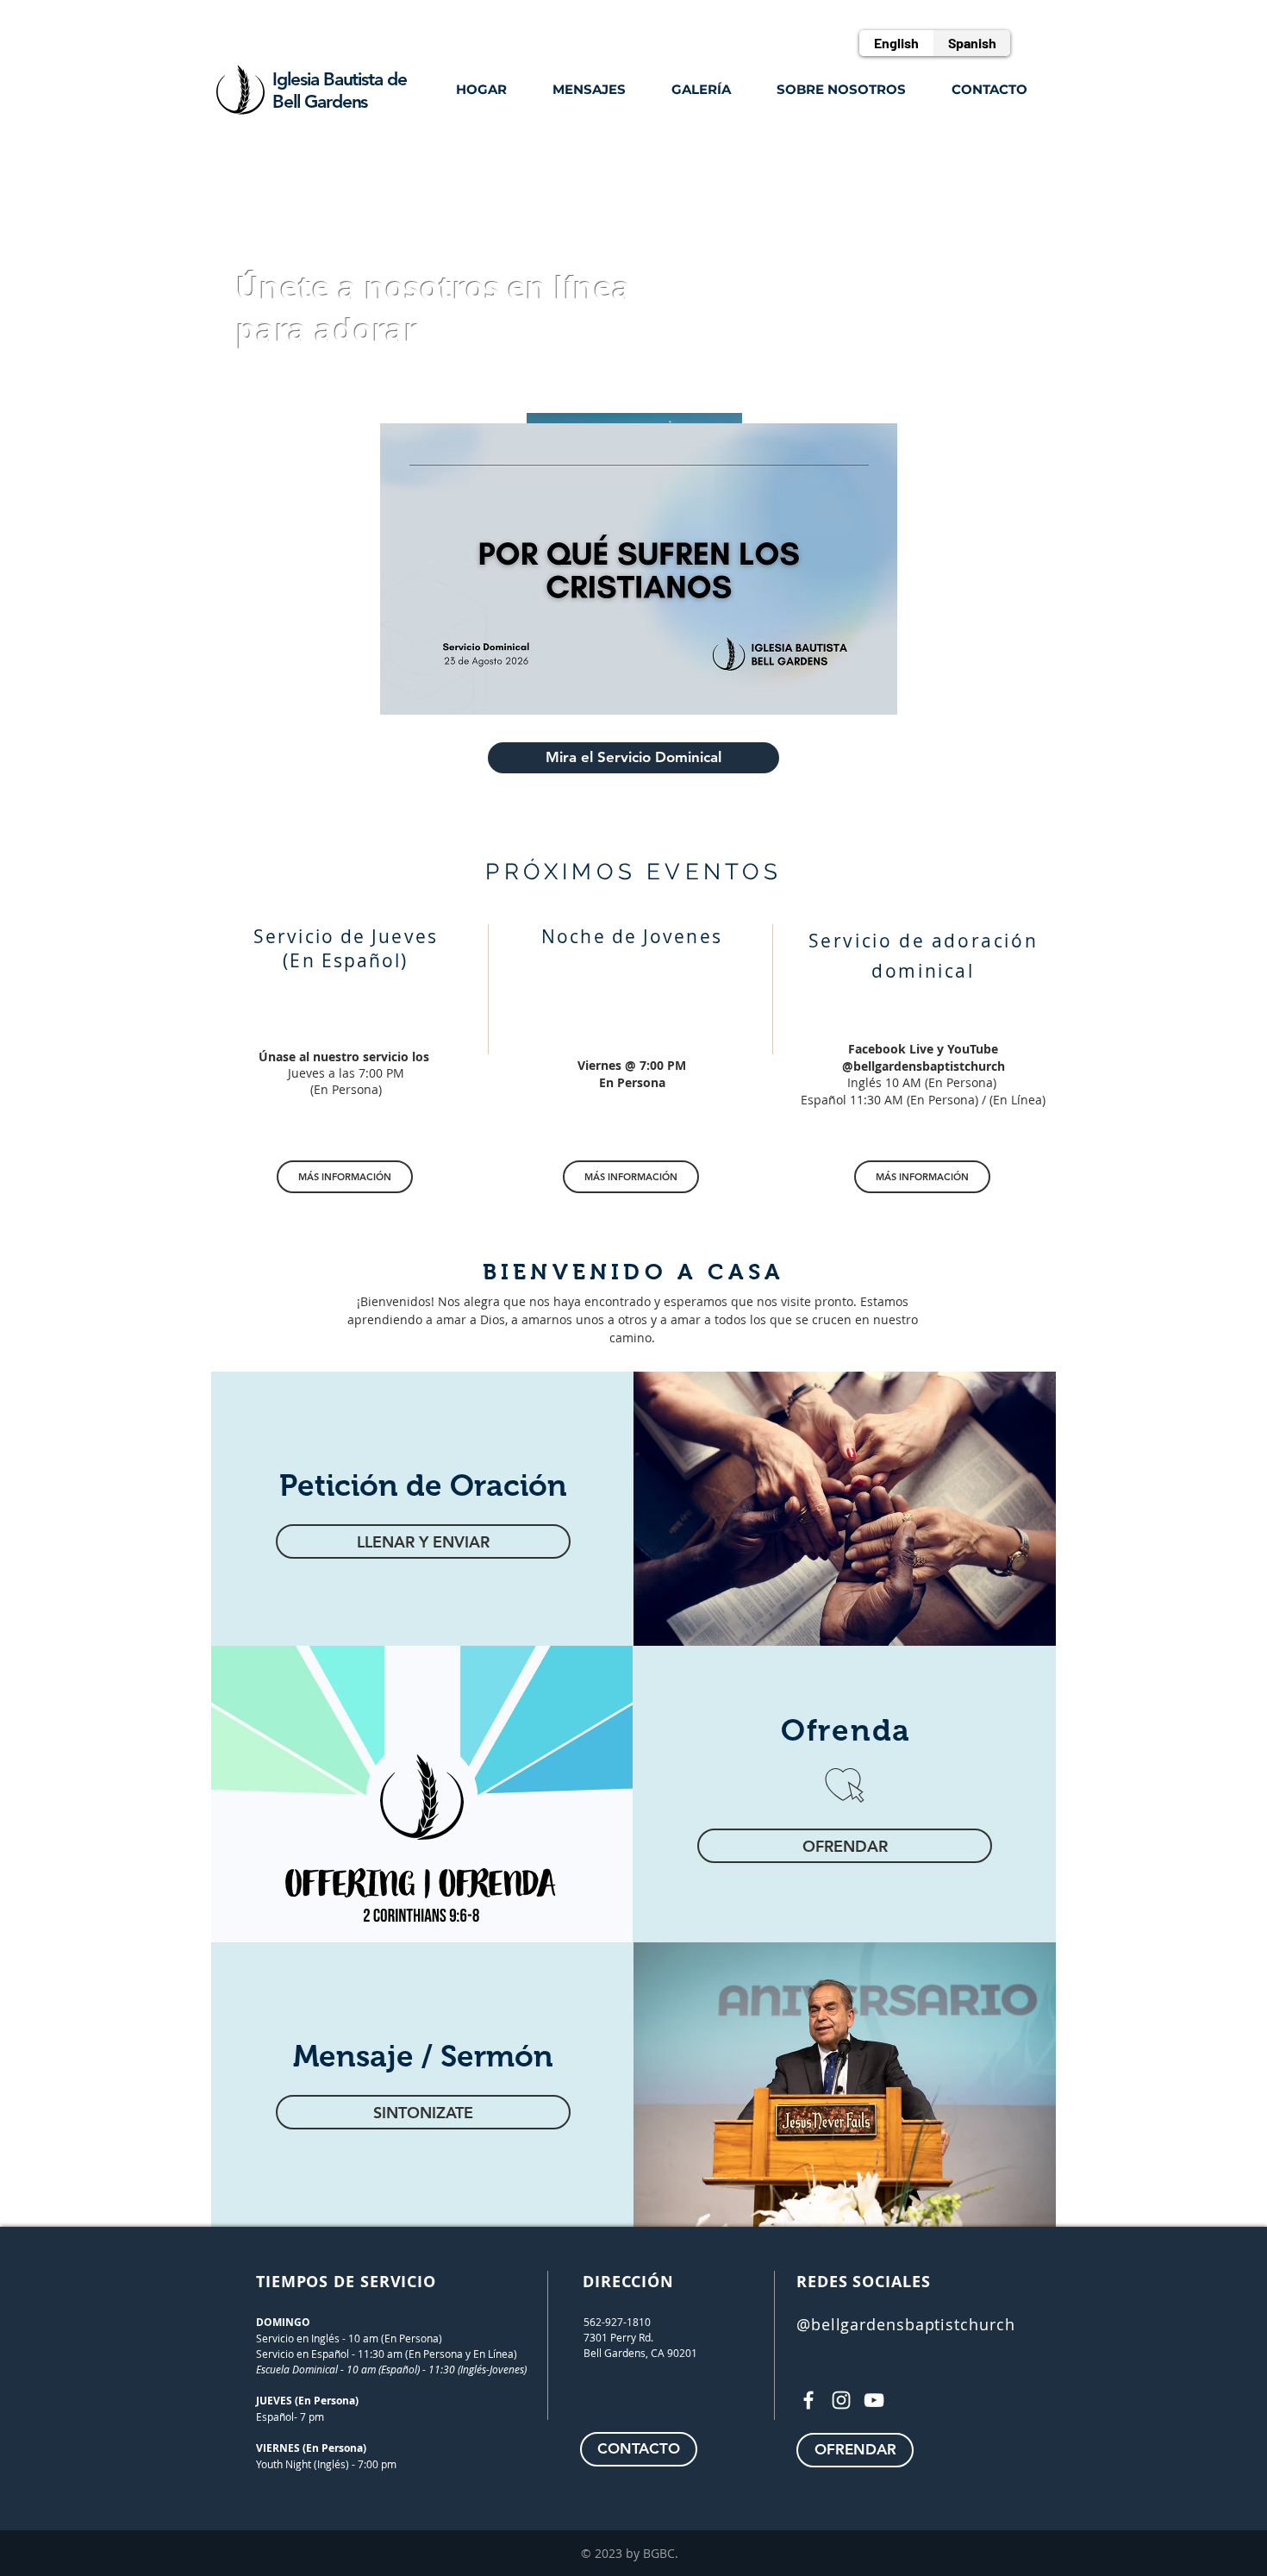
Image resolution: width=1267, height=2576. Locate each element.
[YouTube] (874, 2400)
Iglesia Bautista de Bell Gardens (340, 90)
